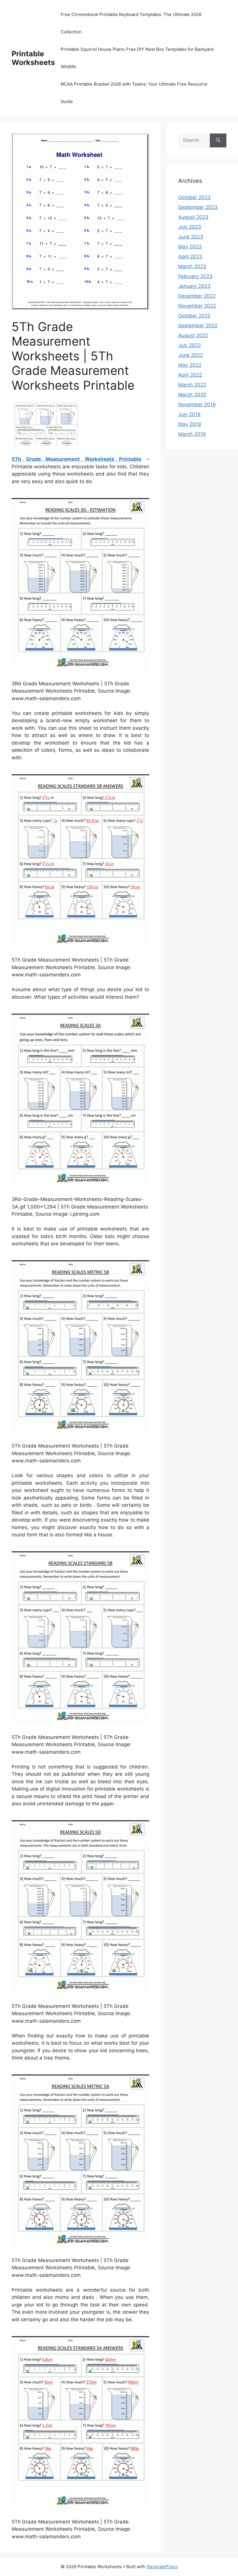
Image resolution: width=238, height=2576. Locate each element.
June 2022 (191, 355)
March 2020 (192, 395)
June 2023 (191, 237)
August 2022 (193, 335)
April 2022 (190, 375)
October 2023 (194, 197)
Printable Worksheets (33, 58)
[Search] (218, 140)
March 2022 (192, 385)
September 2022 (198, 326)
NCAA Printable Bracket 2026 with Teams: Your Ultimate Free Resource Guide (134, 93)
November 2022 (197, 306)
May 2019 (190, 424)
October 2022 (194, 316)
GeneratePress (162, 2567)
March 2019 (192, 434)
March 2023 (192, 266)
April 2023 (190, 256)
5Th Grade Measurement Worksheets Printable (76, 459)
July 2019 (189, 414)
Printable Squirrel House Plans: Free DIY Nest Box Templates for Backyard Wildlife (137, 58)
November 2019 (197, 404)
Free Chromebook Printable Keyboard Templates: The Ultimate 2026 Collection (131, 23)
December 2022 (197, 296)
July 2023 (190, 227)
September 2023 (198, 207)
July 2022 (190, 345)
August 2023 (193, 217)
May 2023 (190, 247)
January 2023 (194, 286)
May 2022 (190, 365)
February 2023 (195, 276)
